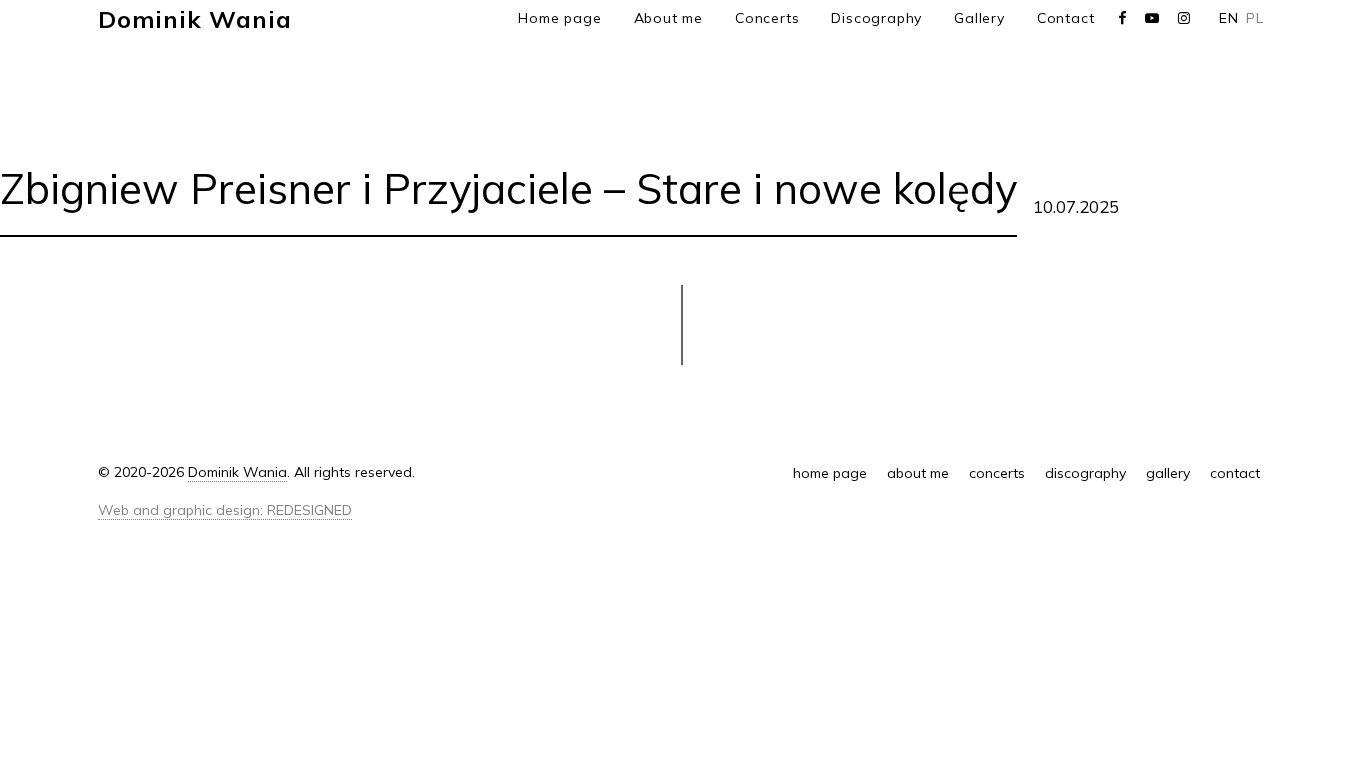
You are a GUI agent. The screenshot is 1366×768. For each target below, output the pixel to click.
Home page (559, 18)
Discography (876, 18)
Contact (1066, 18)
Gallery (979, 18)
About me (668, 18)
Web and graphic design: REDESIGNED (225, 510)
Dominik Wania (194, 19)
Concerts (767, 18)
